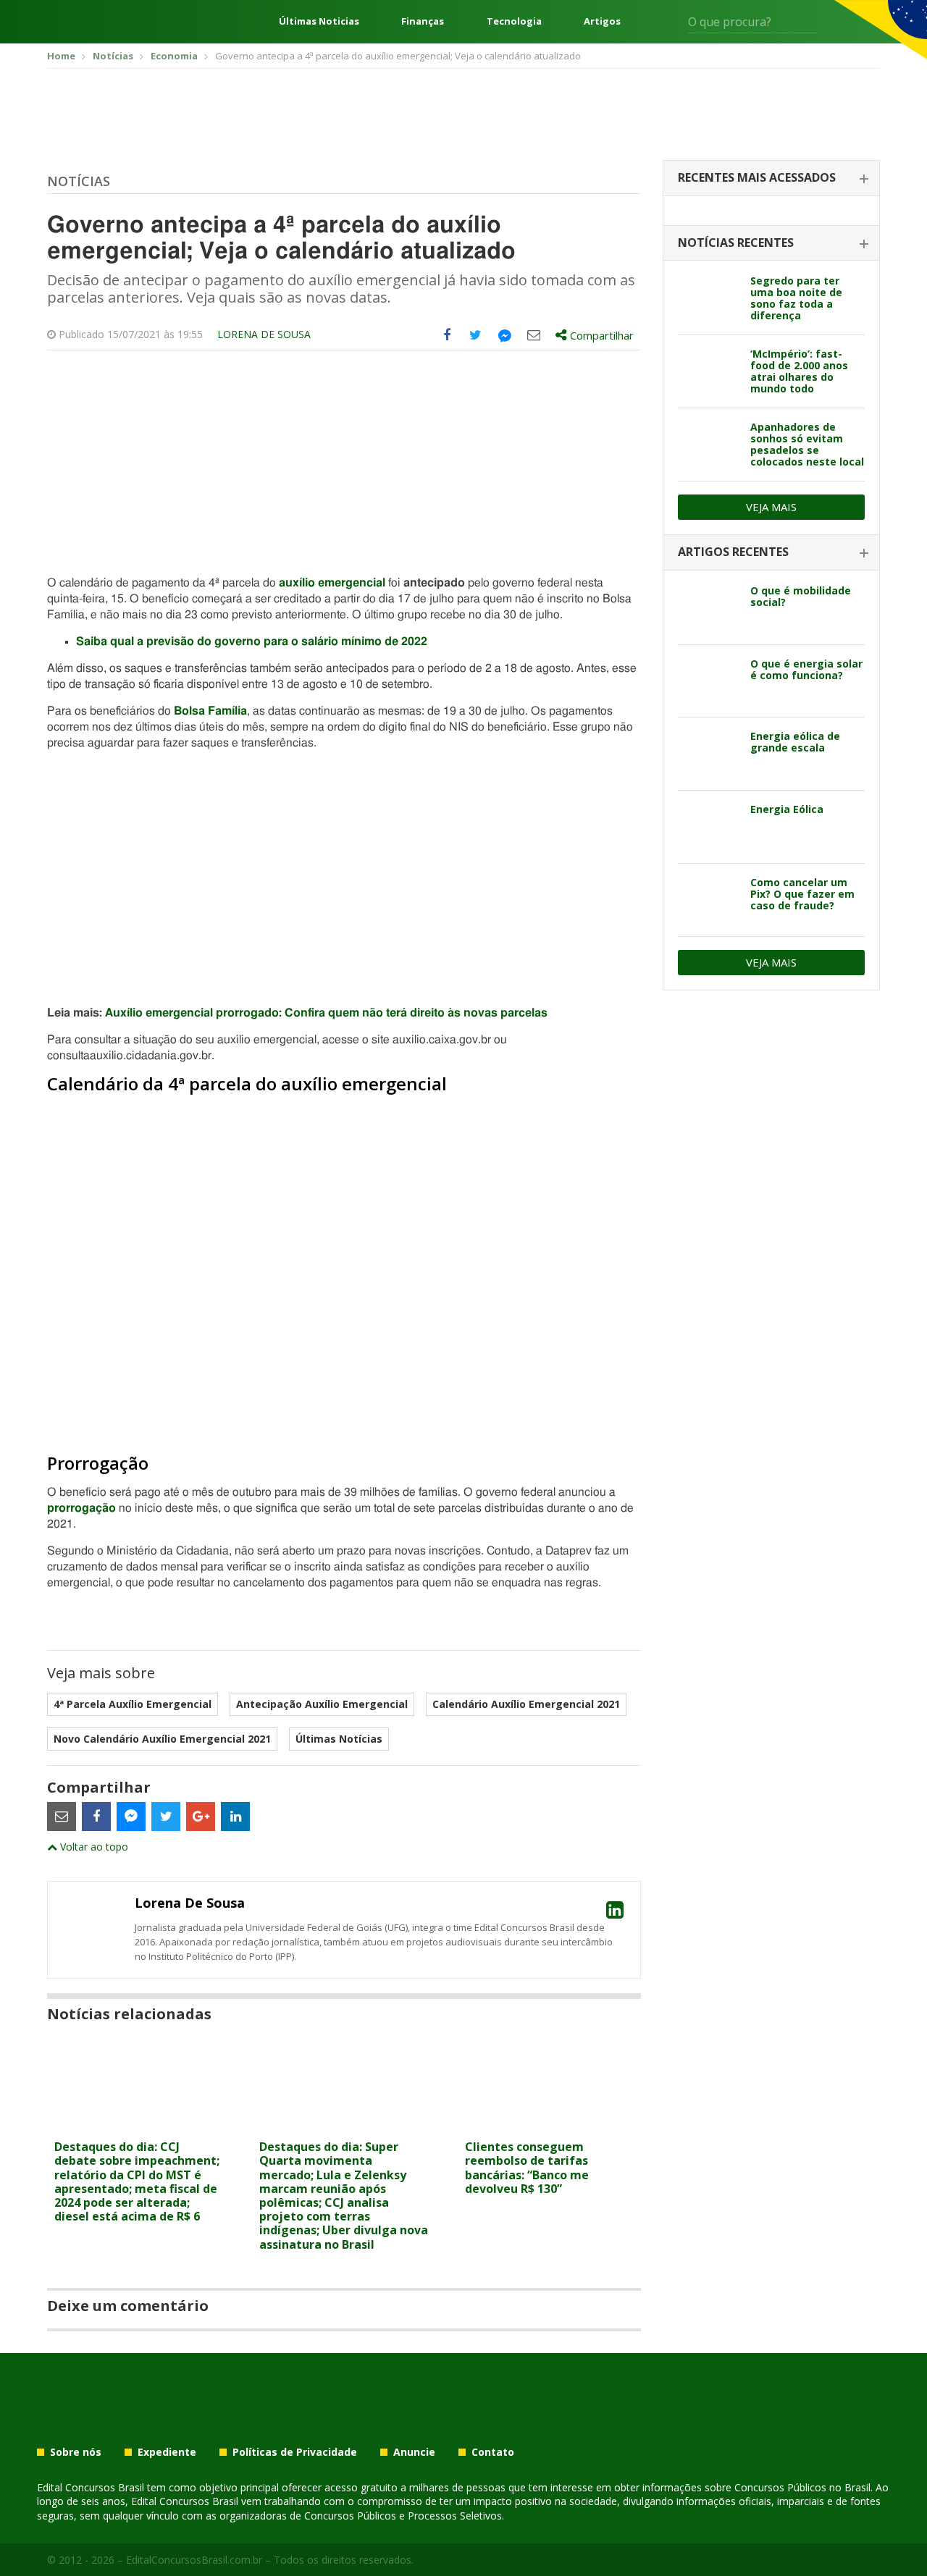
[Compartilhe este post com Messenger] (505, 335)
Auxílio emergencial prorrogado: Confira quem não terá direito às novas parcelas (326, 1013)
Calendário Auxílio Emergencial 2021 (526, 1704)
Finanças (423, 21)
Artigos (602, 21)
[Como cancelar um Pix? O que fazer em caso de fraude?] (709, 900)
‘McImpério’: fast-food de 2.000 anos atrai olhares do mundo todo (799, 371)
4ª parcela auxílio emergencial (133, 1704)
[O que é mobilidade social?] (709, 608)
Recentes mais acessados (757, 177)
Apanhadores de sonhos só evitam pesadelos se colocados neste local (807, 444)
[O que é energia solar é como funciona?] (709, 681)
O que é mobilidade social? (801, 596)
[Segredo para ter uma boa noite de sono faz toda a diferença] (709, 298)
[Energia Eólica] (709, 827)
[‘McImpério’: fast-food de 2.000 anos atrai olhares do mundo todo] (709, 371)
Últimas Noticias (319, 21)
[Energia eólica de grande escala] (709, 754)
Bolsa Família (210, 711)
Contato (493, 2452)
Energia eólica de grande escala (795, 742)
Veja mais (771, 507)
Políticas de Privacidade (295, 2452)
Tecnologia (514, 21)
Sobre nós (76, 2452)
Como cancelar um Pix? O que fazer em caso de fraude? (802, 894)
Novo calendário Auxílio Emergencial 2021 (162, 1739)
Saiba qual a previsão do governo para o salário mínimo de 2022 (252, 641)
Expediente (167, 2452)
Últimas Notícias (339, 1739)
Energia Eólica (787, 809)
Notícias (79, 181)
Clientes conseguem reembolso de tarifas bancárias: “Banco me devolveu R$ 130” (527, 2168)
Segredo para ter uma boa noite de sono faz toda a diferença (796, 298)
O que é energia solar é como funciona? (806, 669)
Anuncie (414, 2452)
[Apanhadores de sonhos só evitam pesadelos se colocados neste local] (709, 445)
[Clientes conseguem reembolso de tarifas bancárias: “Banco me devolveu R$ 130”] (549, 2124)
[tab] (771, 178)
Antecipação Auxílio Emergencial (322, 1704)
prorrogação (81, 1508)
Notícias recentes (736, 243)
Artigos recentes (733, 552)
